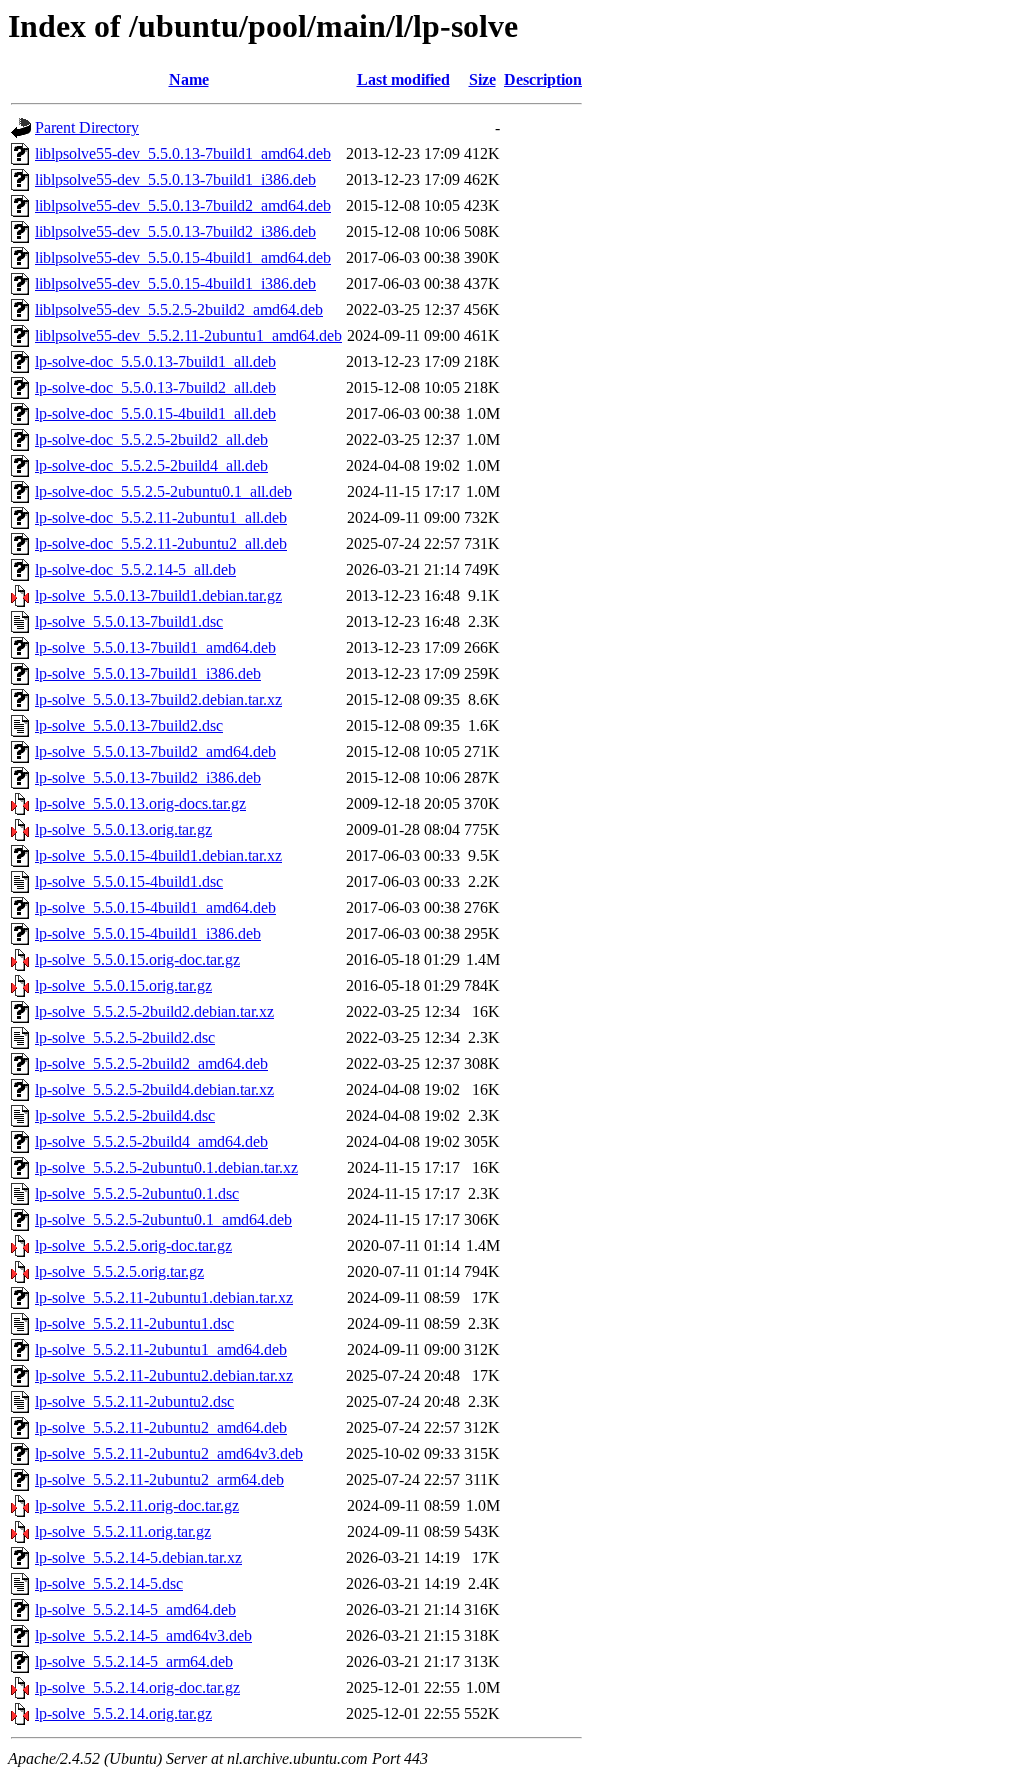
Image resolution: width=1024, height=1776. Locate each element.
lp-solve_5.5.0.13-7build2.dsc (129, 725)
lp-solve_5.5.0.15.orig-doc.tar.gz (137, 959)
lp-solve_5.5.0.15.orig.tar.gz (123, 985)
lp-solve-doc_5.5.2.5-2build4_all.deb (151, 465)
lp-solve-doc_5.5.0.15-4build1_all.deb (155, 413)
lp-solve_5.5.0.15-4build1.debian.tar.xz (158, 855)
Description (543, 79)
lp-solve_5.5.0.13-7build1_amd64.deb (155, 647)
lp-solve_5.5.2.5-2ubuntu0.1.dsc (137, 1193)
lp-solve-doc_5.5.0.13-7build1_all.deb (155, 361)
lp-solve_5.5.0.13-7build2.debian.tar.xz (158, 699)
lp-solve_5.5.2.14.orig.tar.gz (123, 1713)
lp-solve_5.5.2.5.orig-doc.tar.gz (133, 1245)
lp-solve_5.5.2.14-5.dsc (109, 1583)
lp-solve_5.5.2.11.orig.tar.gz (123, 1531)
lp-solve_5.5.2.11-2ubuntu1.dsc (134, 1323)
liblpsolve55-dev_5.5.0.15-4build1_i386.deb (175, 283)
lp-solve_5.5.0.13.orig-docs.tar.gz (140, 803)
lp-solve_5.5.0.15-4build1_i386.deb (148, 933)
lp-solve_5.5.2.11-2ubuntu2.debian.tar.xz (164, 1375)
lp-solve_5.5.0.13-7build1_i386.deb (148, 673)
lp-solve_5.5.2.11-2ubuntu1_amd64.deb (161, 1349)
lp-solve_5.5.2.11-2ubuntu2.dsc (134, 1401)
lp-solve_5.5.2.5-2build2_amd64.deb (151, 1063)
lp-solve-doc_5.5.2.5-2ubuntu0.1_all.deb (163, 491)
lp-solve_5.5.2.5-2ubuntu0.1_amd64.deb (163, 1219)
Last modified (403, 79)
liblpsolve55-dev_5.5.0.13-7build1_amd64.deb (183, 153)
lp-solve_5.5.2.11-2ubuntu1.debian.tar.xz (164, 1297)
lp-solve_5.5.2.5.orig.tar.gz (119, 1271)
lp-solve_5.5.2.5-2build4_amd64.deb (151, 1141)
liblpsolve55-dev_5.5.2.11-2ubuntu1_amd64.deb (188, 335)
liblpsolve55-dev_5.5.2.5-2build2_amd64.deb (179, 309)
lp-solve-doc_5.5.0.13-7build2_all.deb (155, 387)
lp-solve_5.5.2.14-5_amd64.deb (135, 1609)
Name (189, 79)
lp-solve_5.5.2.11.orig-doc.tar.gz (137, 1505)
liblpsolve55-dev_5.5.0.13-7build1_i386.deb (175, 179)
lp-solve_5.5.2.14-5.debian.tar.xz (138, 1557)
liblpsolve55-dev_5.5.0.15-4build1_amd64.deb (183, 257)
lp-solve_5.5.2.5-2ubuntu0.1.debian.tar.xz (166, 1167)
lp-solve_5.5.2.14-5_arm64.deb (134, 1661)
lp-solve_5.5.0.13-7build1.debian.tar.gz (158, 595)
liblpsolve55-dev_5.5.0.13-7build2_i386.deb (175, 231)
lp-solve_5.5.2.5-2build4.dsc (125, 1115)
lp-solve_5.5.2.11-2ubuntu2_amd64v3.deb (169, 1453)
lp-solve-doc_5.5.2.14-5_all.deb (135, 569)
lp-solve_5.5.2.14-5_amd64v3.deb (143, 1635)
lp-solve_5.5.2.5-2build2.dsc (125, 1037)
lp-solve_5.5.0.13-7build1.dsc (129, 621)
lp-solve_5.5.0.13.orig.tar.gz (123, 829)
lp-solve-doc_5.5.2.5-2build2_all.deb (151, 439)
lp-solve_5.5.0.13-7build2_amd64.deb (155, 751)
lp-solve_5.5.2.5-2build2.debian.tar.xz (154, 1011)
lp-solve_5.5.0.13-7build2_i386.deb (148, 777)
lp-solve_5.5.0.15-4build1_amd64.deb (155, 907)
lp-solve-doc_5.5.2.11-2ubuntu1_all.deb (161, 517)
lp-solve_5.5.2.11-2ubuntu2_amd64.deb (161, 1427)
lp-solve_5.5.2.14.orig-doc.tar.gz (137, 1687)
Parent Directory (87, 127)
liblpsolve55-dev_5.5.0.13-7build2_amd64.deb (183, 205)
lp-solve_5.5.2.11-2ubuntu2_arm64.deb (159, 1479)
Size (482, 79)
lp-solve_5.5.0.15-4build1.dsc (129, 881)
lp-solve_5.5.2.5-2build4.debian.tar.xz (154, 1089)
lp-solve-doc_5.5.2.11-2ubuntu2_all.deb (161, 543)
